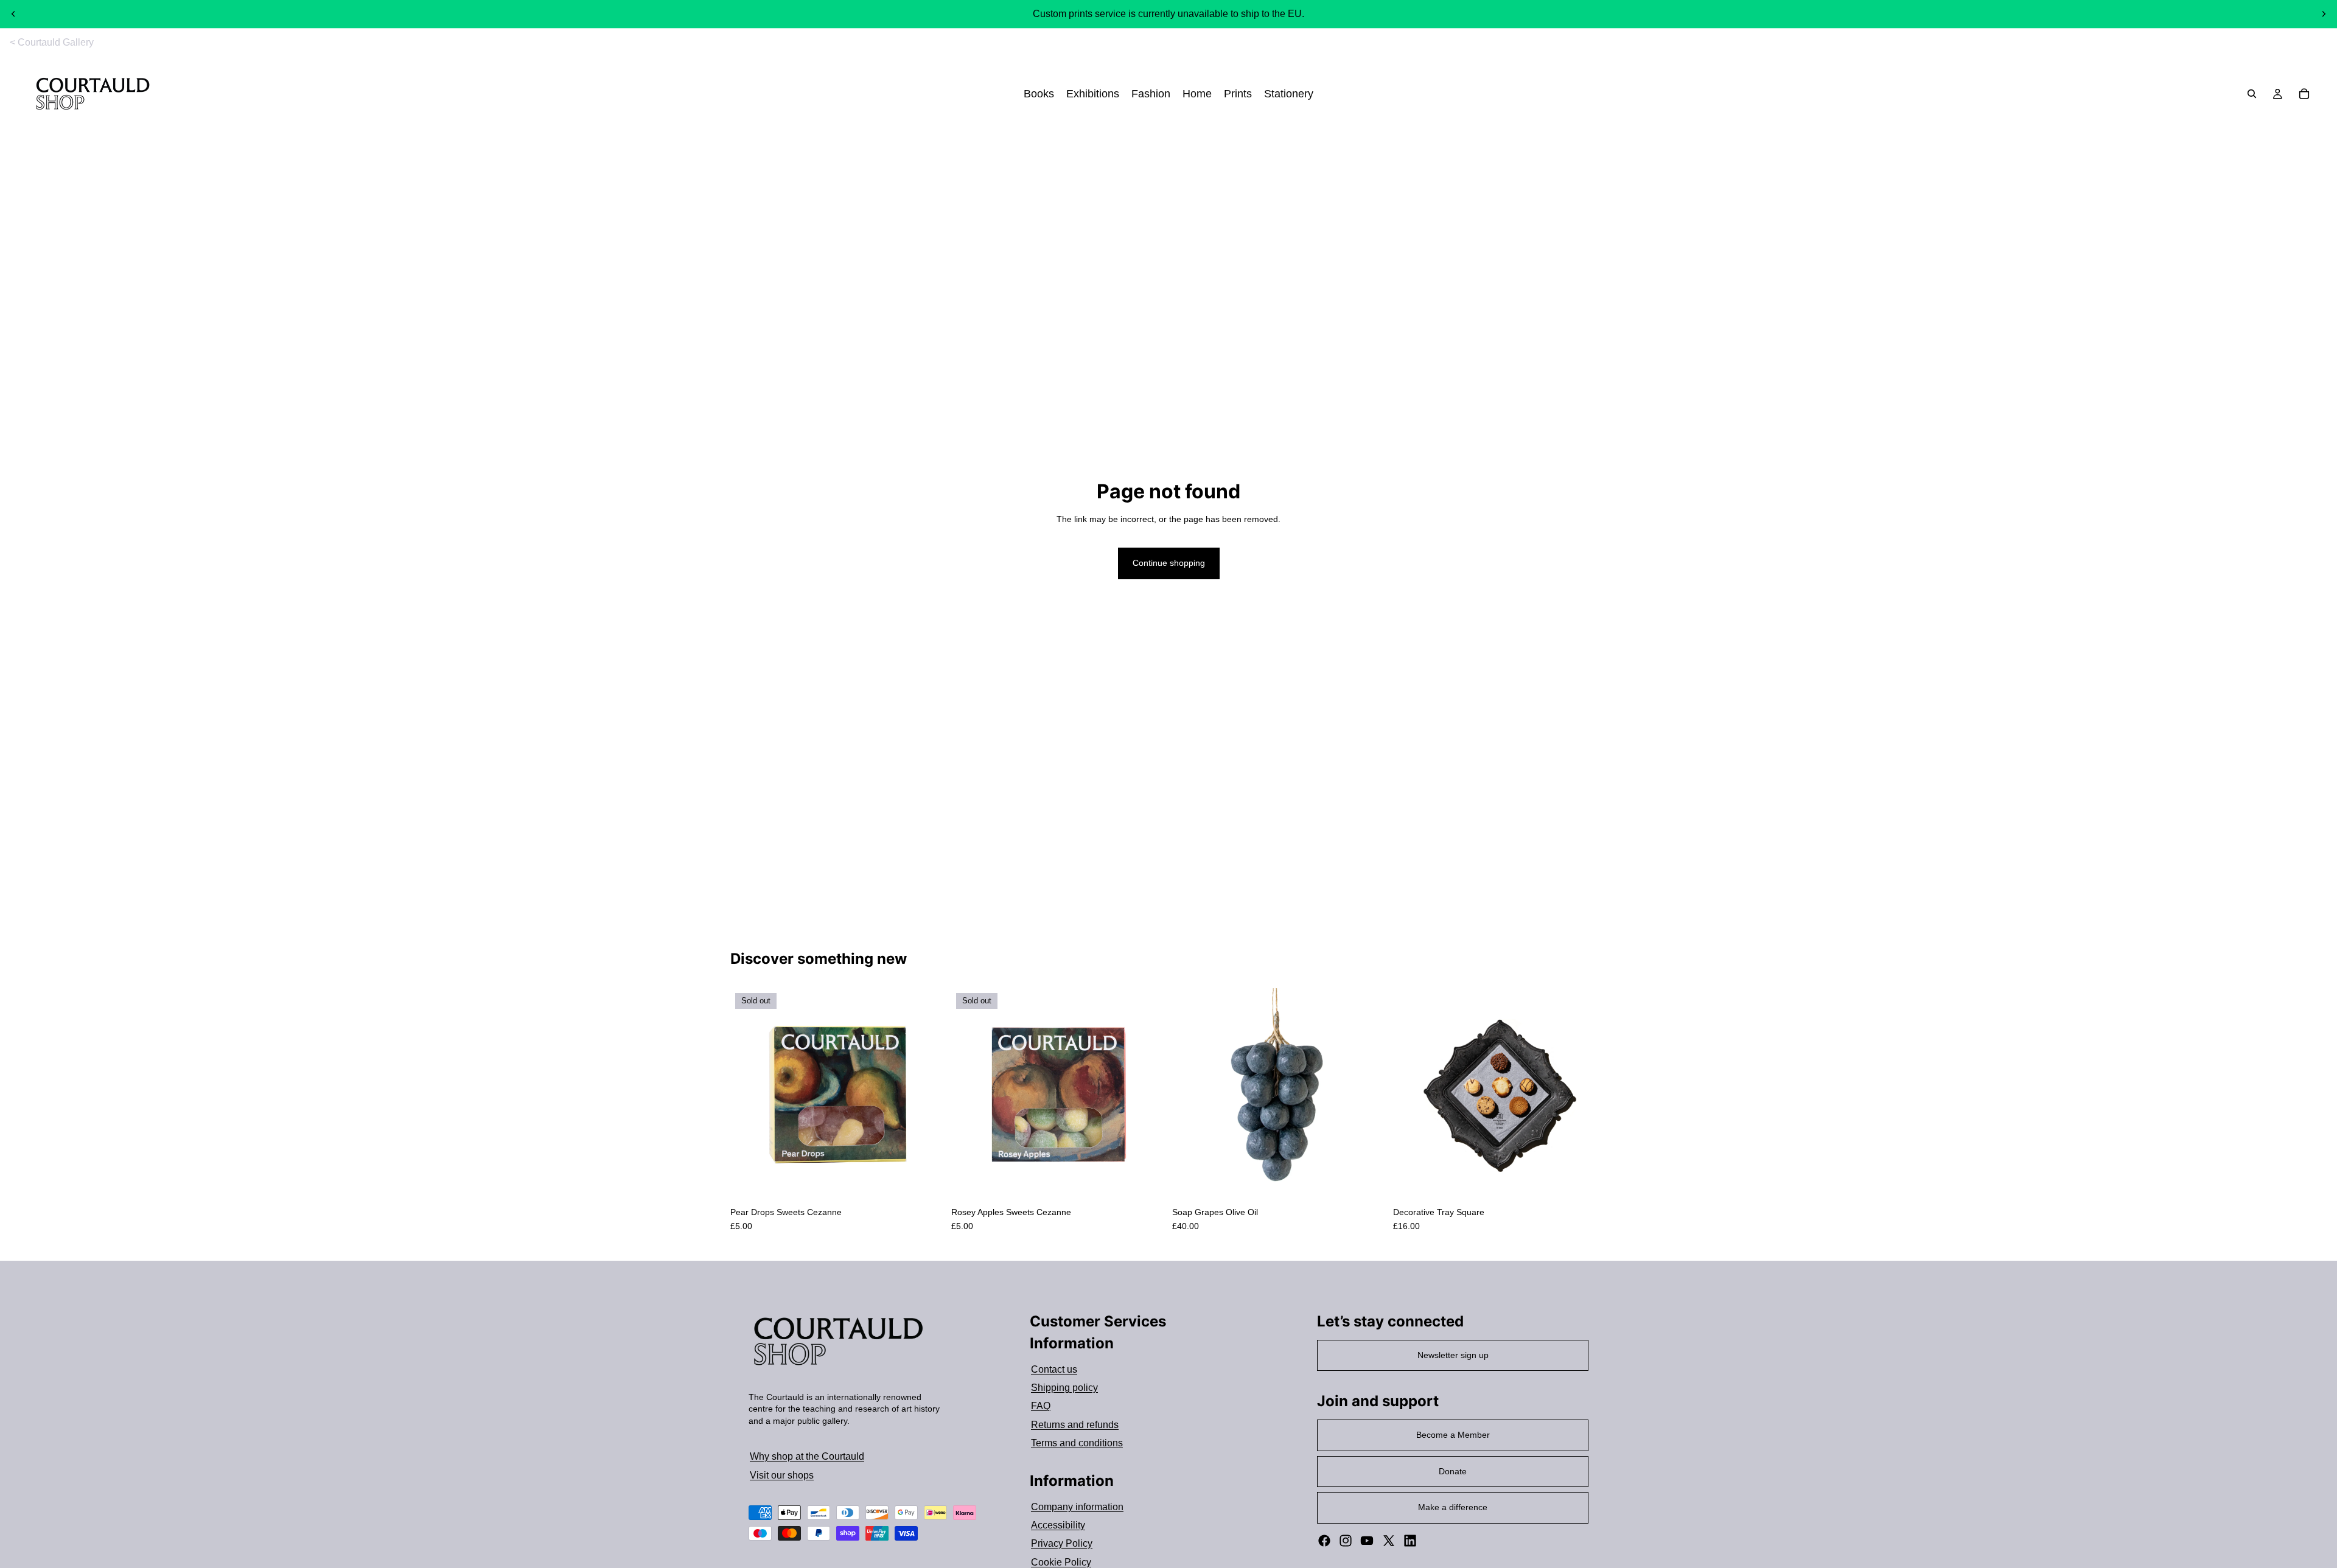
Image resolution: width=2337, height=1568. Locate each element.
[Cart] (2304, 94)
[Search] (2252, 94)
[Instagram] (1346, 1541)
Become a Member (1453, 1435)
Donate (1453, 1471)
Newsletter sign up (1453, 1355)
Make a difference (1453, 1507)
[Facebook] (1324, 1541)
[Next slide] (2324, 14)
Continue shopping (1169, 563)
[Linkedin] (1410, 1541)
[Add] (1367, 1183)
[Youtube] (1367, 1541)
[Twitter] (1389, 1541)
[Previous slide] (13, 14)
